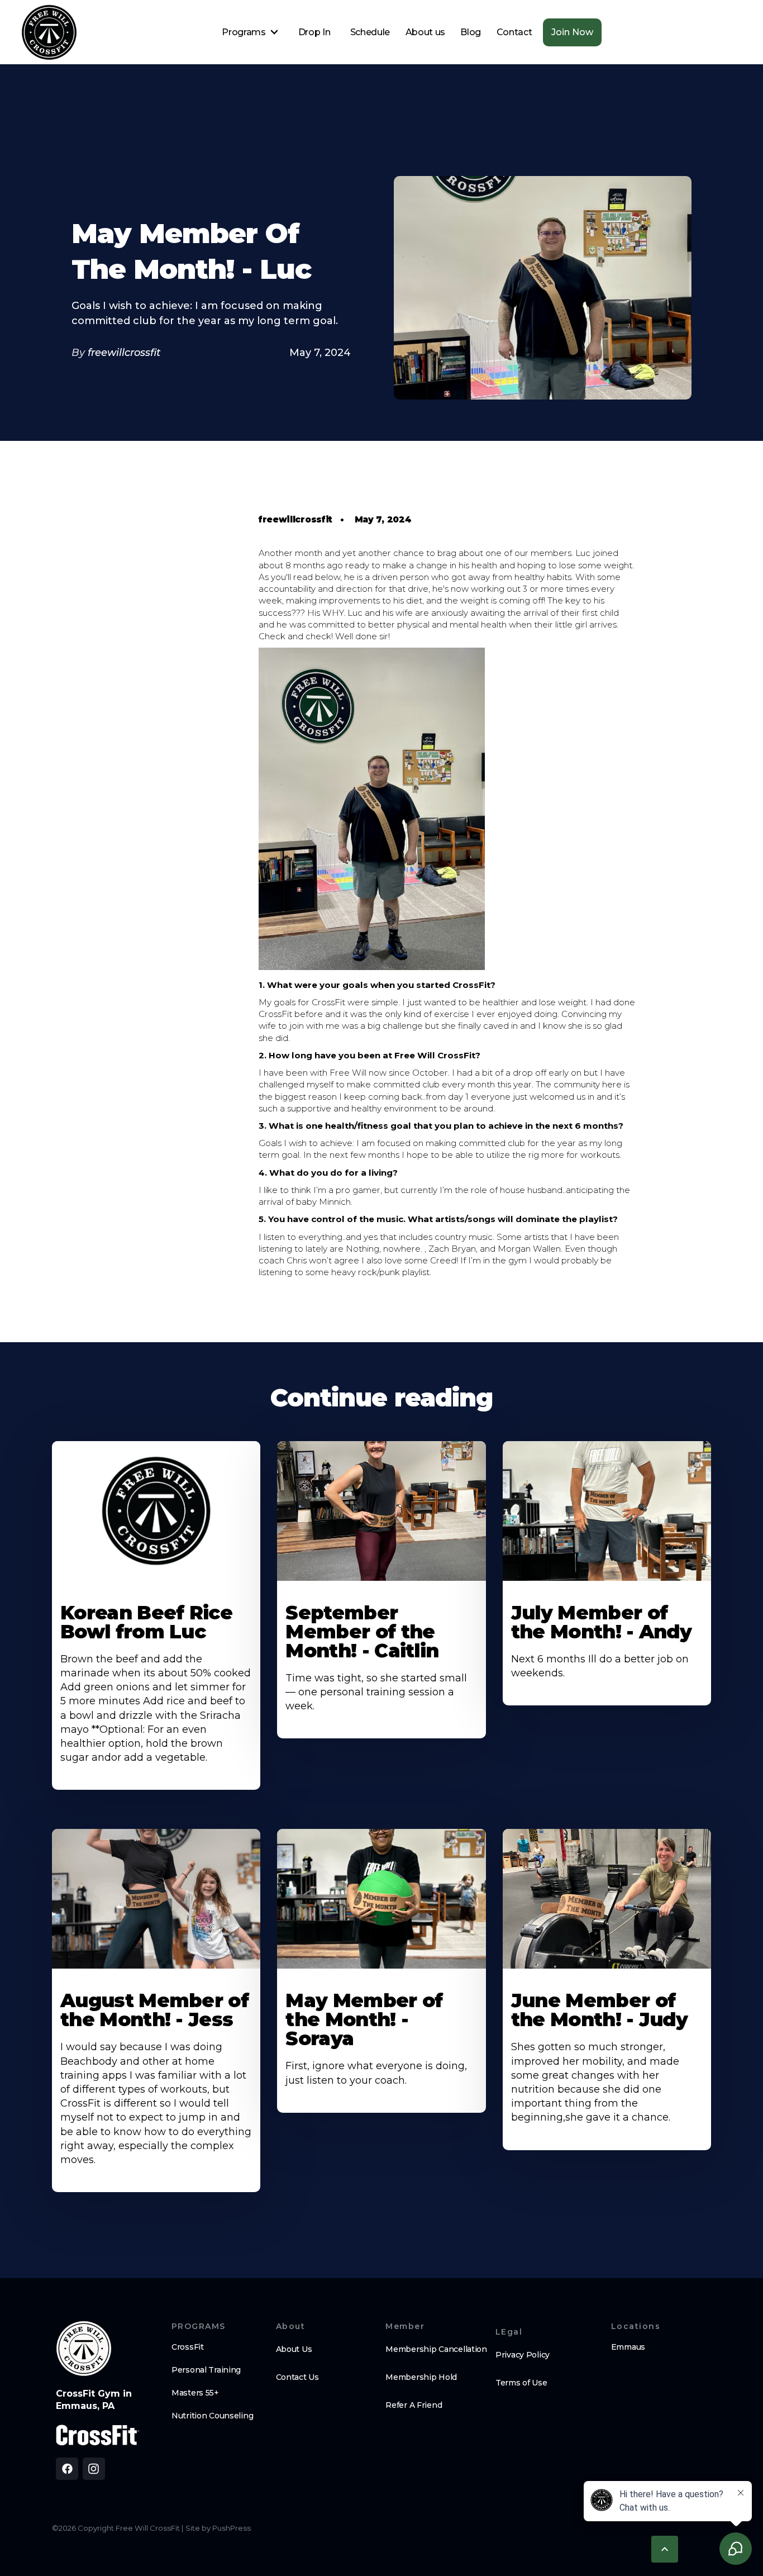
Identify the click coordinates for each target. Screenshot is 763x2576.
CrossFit (188, 2347)
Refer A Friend (414, 2405)
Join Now (572, 32)
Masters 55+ (195, 2393)
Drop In (314, 32)
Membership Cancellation (436, 2349)
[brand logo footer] (84, 2349)
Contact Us (297, 2377)
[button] (250, 32)
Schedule (370, 32)
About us (425, 32)
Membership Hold (421, 2377)
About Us (294, 2349)
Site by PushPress (218, 2528)
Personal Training (206, 2370)
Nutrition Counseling (212, 2416)
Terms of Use (521, 2383)
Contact (514, 32)
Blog (471, 32)
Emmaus (628, 2347)
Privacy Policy (523, 2355)
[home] (49, 32)
